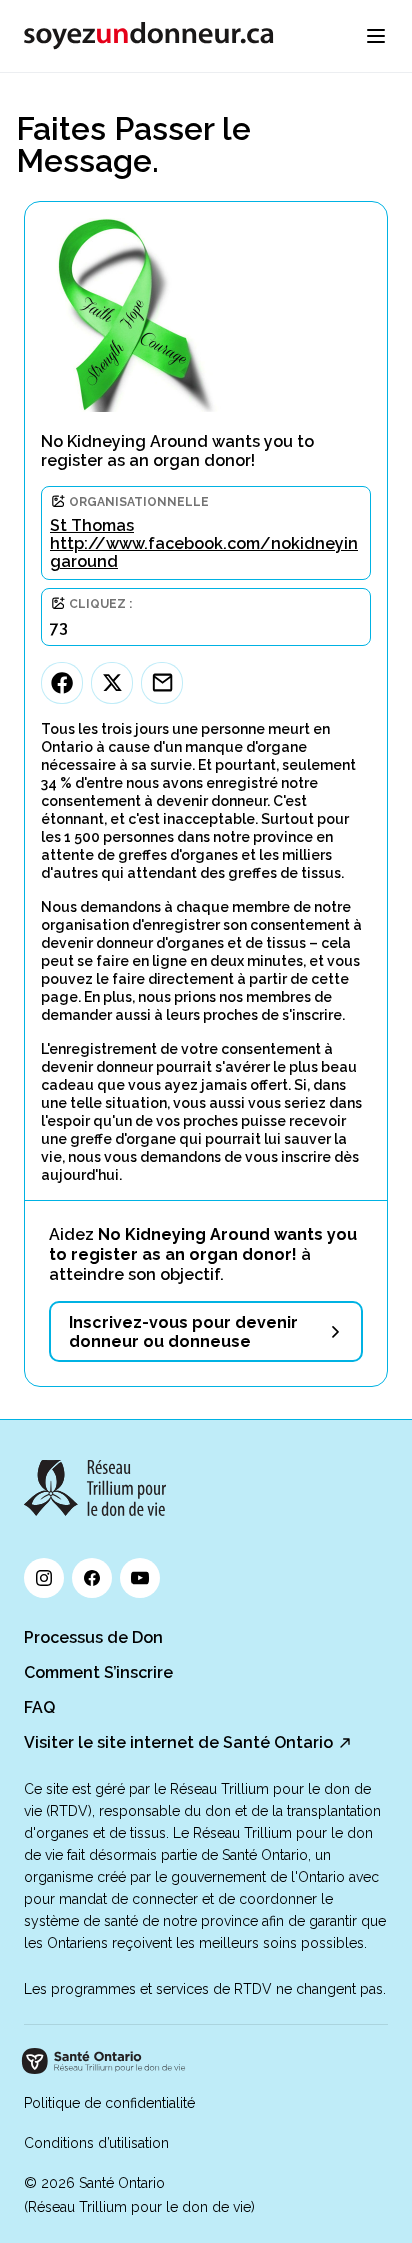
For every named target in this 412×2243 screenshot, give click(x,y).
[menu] (376, 36)
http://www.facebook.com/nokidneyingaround (204, 552)
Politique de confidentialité (109, 2103)
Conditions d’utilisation (96, 2143)
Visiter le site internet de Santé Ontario (178, 1742)
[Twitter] (112, 683)
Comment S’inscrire (98, 1672)
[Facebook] (62, 683)
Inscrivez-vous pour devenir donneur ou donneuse (183, 1332)
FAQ (39, 1707)
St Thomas (92, 525)
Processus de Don (93, 1637)
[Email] (162, 683)
